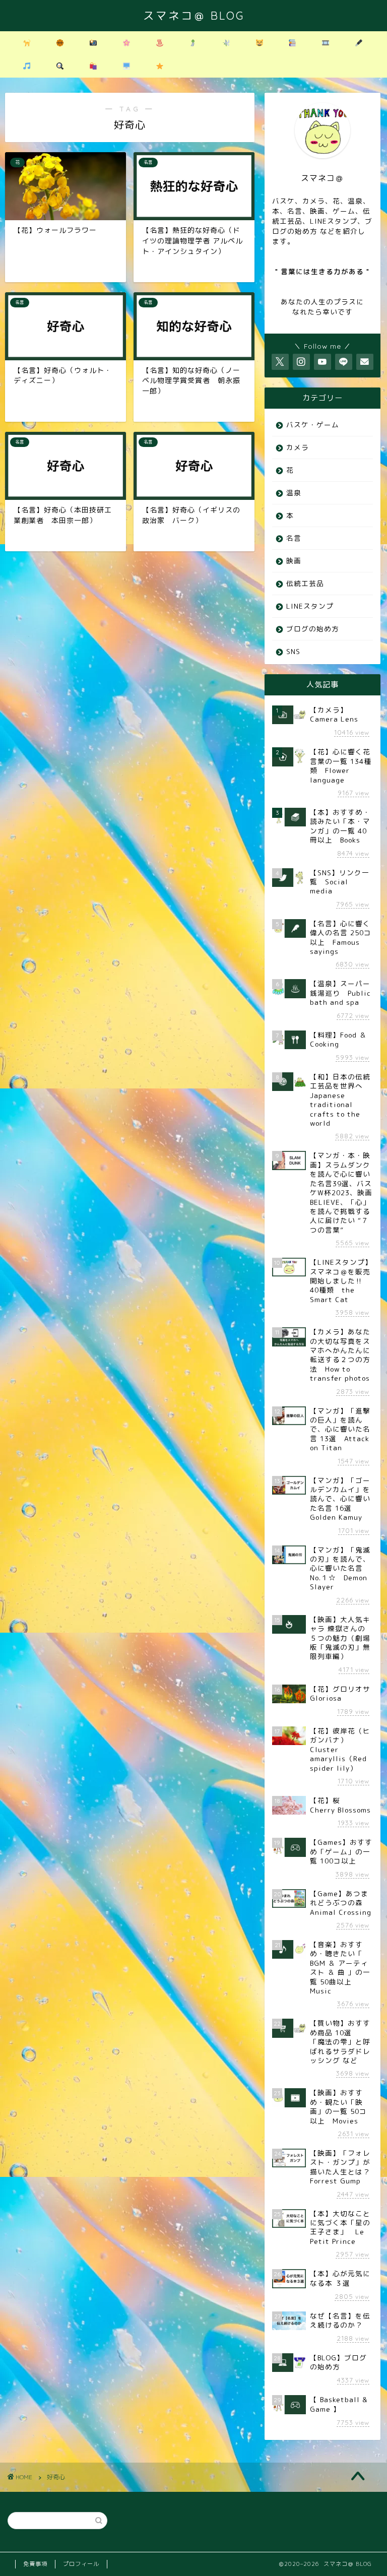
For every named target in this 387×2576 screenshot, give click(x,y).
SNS (293, 651)
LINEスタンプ (310, 606)
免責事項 (35, 2564)
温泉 (294, 493)
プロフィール (81, 2564)
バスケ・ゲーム (313, 425)
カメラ (298, 447)
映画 (294, 561)
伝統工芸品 (305, 583)
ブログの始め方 (313, 629)
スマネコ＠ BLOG (194, 15)
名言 (294, 538)
